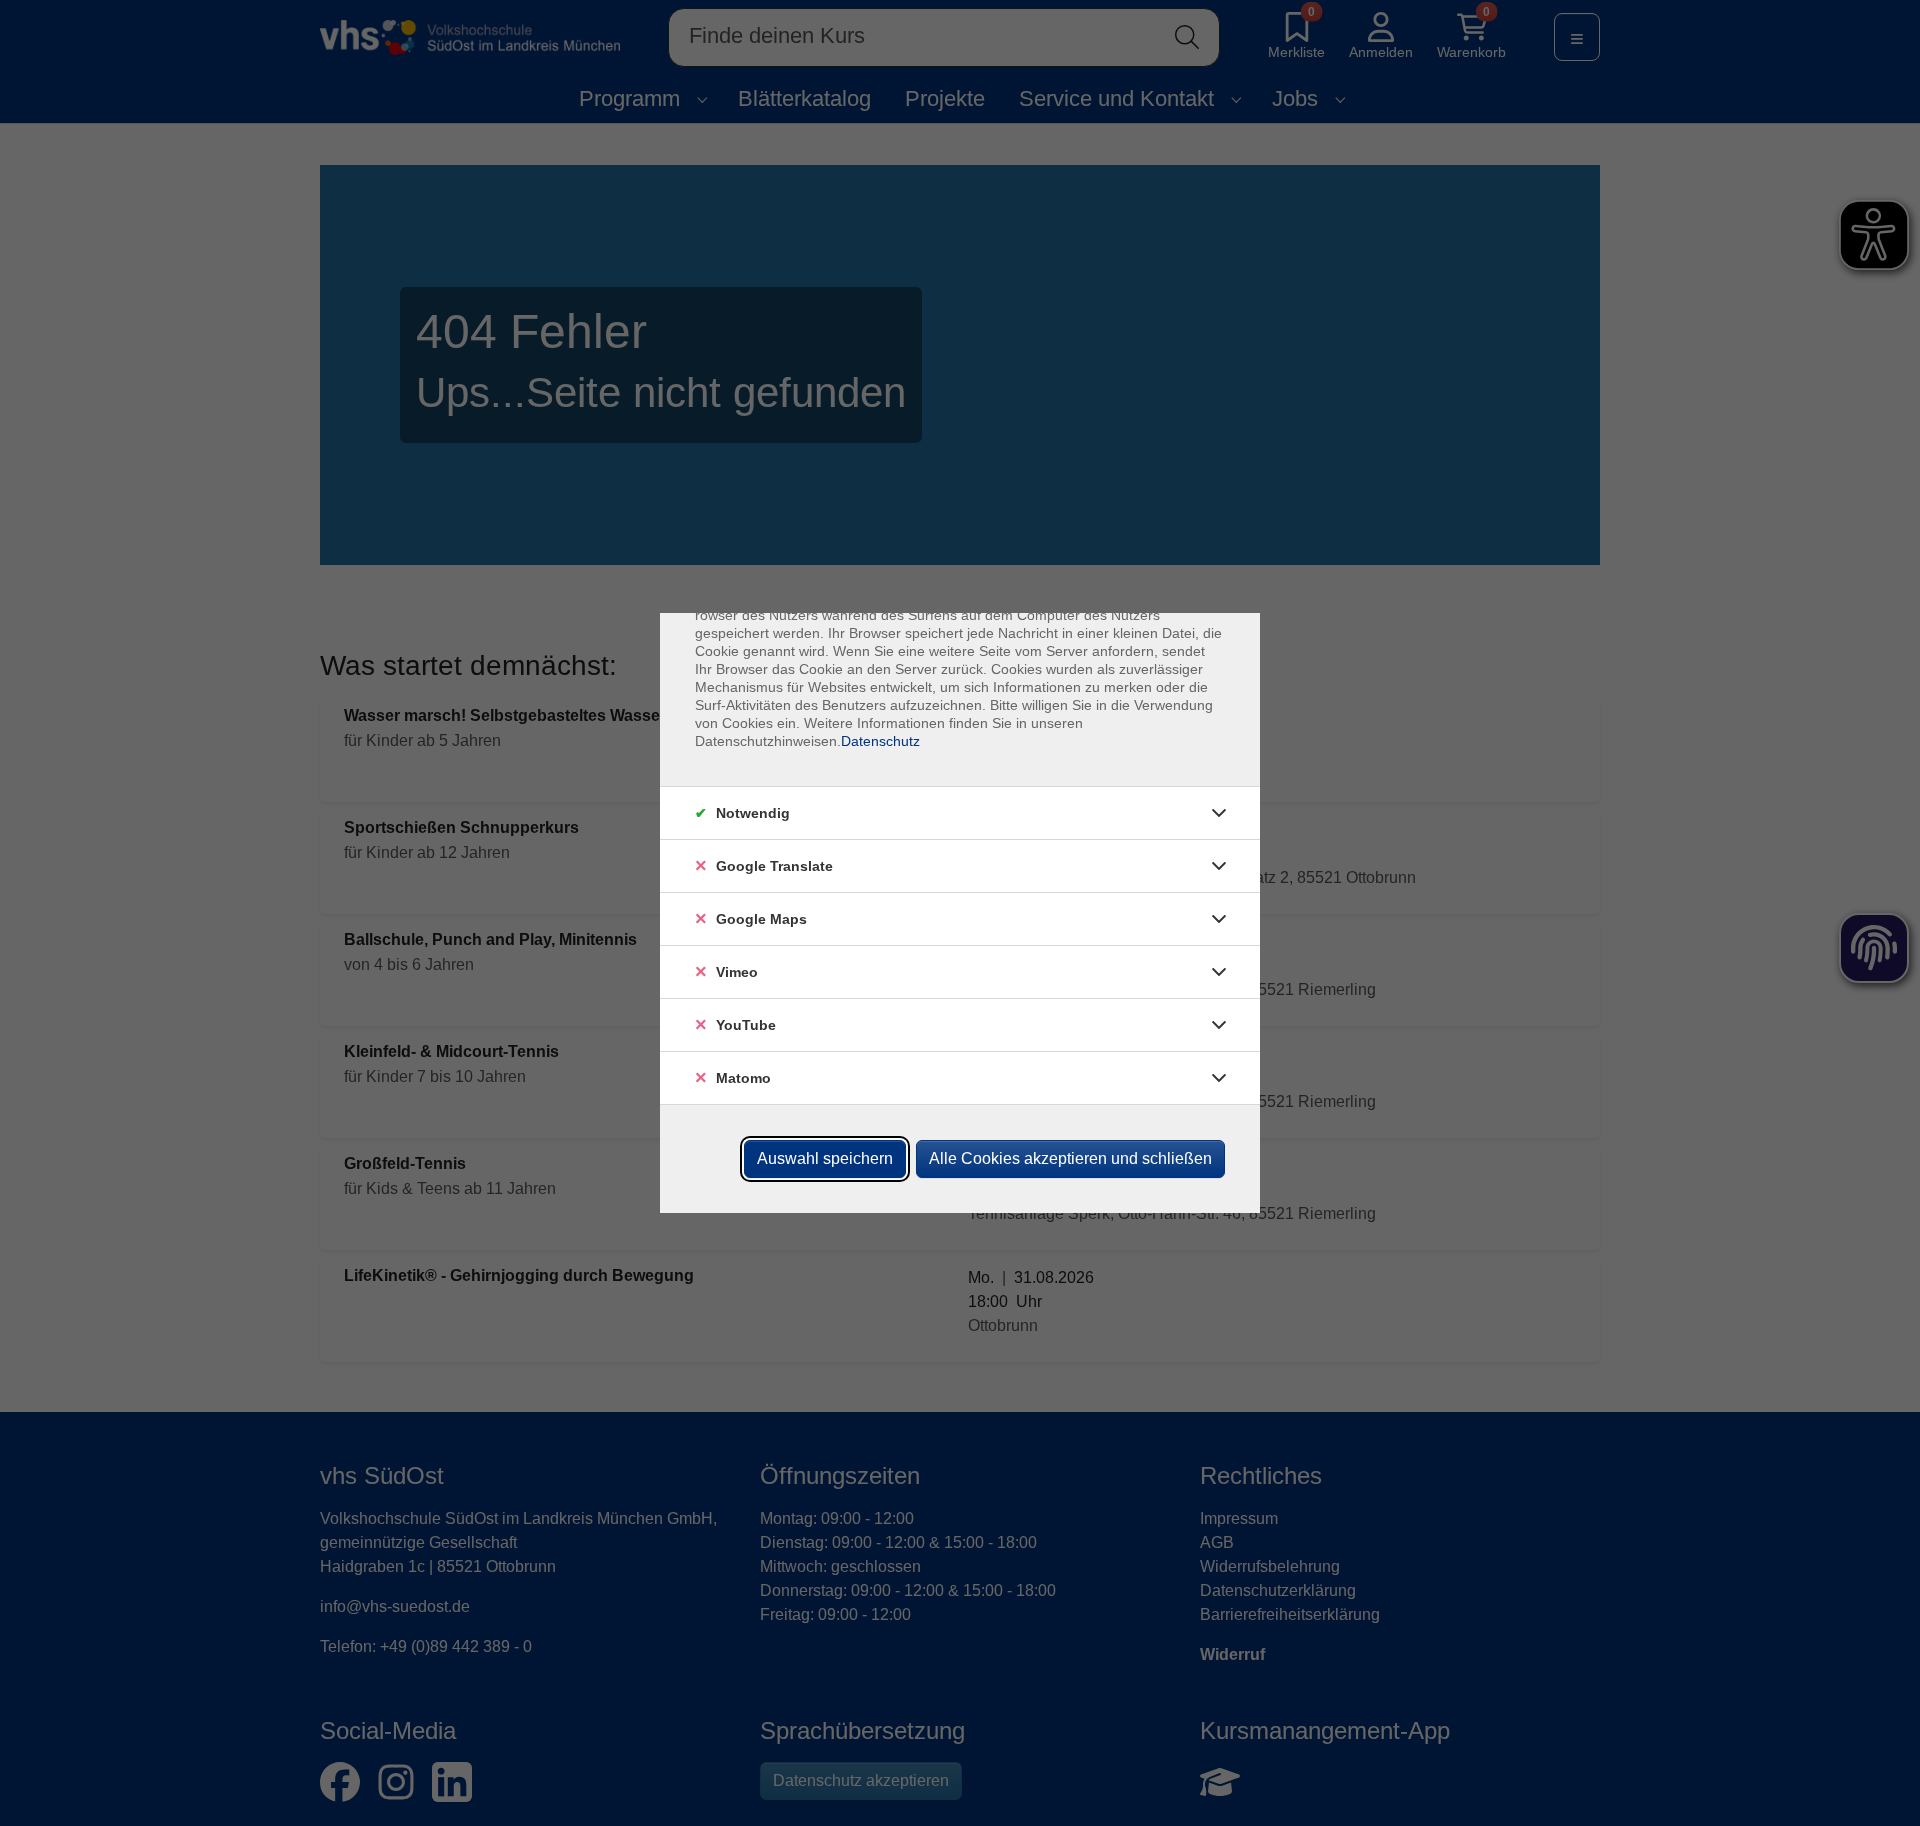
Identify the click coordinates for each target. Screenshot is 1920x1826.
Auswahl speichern (825, 1158)
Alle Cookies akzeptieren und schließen (1070, 1158)
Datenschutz (880, 741)
